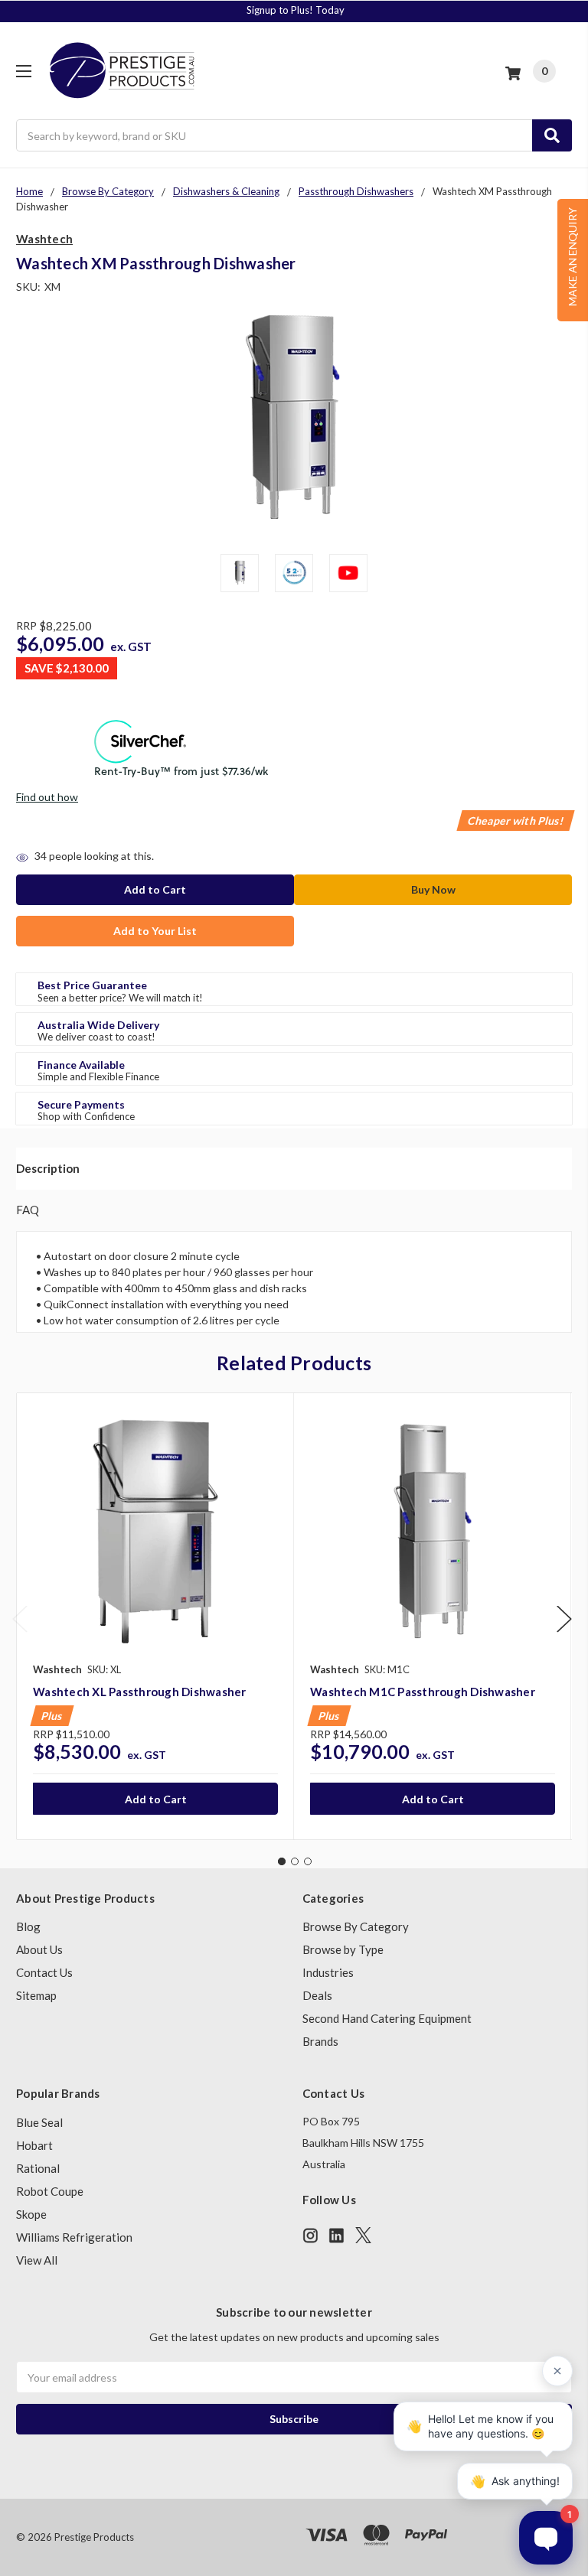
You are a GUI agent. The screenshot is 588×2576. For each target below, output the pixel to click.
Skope (31, 2214)
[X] (363, 2235)
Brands (320, 2041)
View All (37, 2260)
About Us (39, 1949)
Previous (20, 1619)
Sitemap (36, 1995)
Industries (328, 1972)
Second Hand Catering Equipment (387, 2018)
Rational (38, 2168)
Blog (28, 1926)
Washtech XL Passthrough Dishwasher (140, 1692)
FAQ (28, 1210)
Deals (317, 1995)
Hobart (34, 2145)
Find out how (47, 797)
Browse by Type (343, 1949)
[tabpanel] (155, 1616)
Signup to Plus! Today (296, 10)
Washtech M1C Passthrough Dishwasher (423, 1692)
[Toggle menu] (23, 71)
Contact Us (44, 1972)
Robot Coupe (50, 2191)
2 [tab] (295, 1861)
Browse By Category (356, 1926)
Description (48, 1168)
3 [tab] (308, 1861)
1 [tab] (282, 1861)
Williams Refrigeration (74, 2237)
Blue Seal (39, 2122)
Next (564, 1619)
